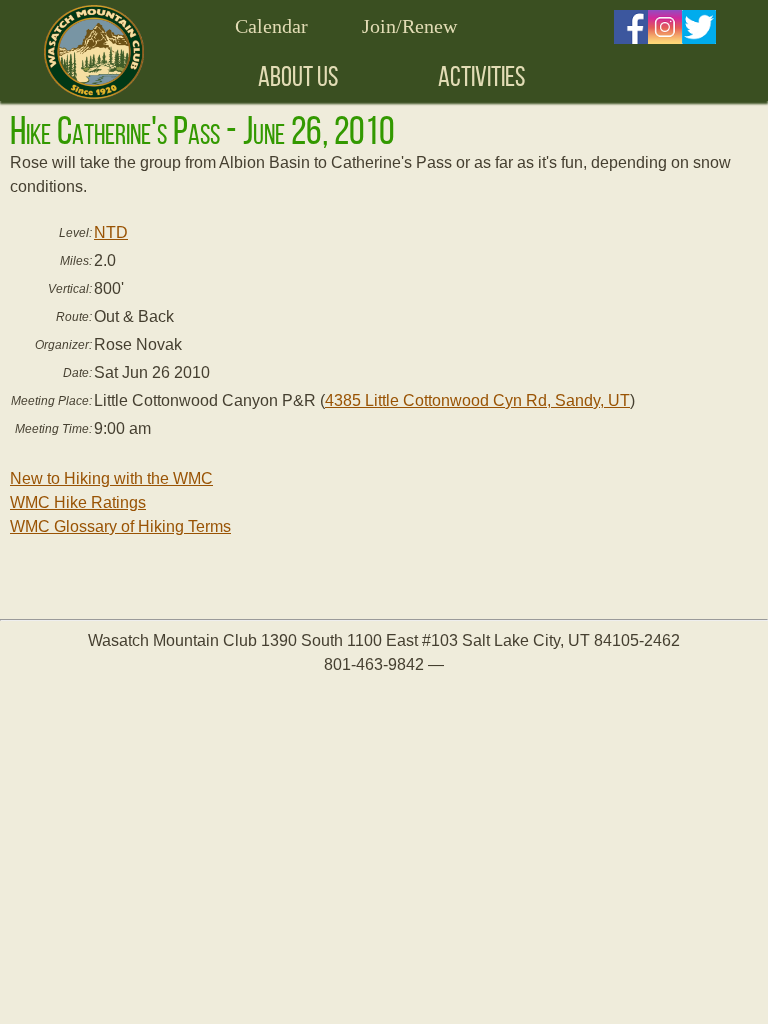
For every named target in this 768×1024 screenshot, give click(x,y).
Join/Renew (409, 26)
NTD (111, 232)
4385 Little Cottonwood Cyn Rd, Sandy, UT (477, 400)
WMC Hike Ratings (78, 502)
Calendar (271, 26)
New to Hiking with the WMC (111, 478)
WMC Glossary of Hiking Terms (120, 526)
